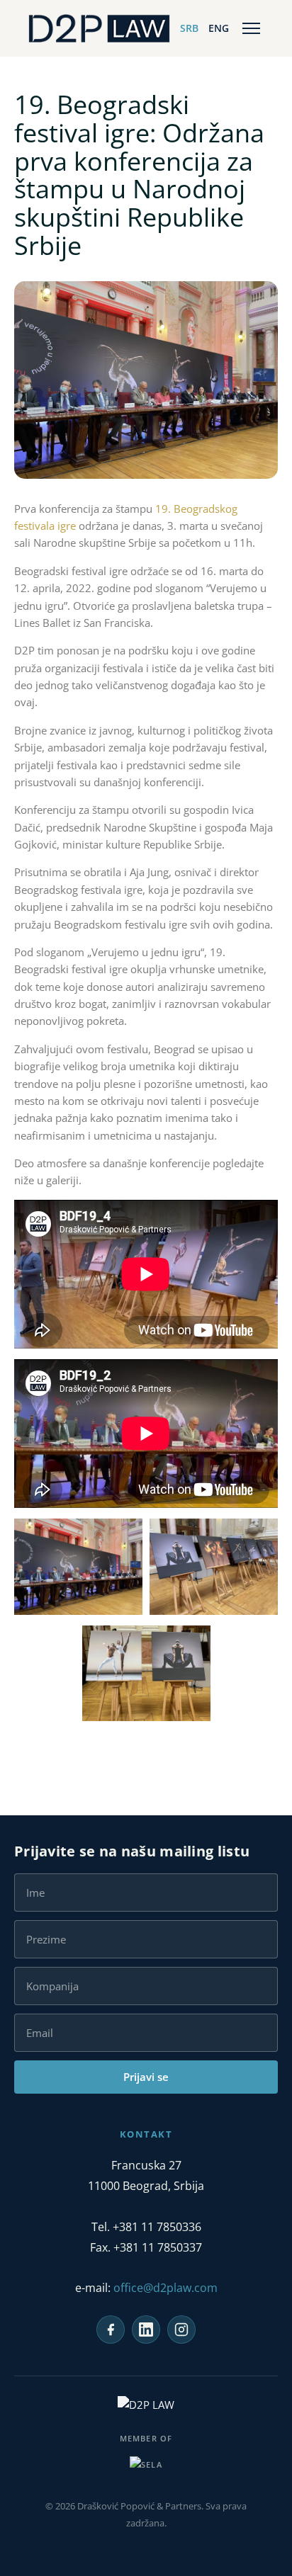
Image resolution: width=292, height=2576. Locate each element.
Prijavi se (146, 2077)
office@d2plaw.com (165, 2288)
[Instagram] (181, 2330)
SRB (189, 28)
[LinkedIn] (146, 2330)
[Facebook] (111, 2330)
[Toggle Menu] (251, 28)
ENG (219, 28)
